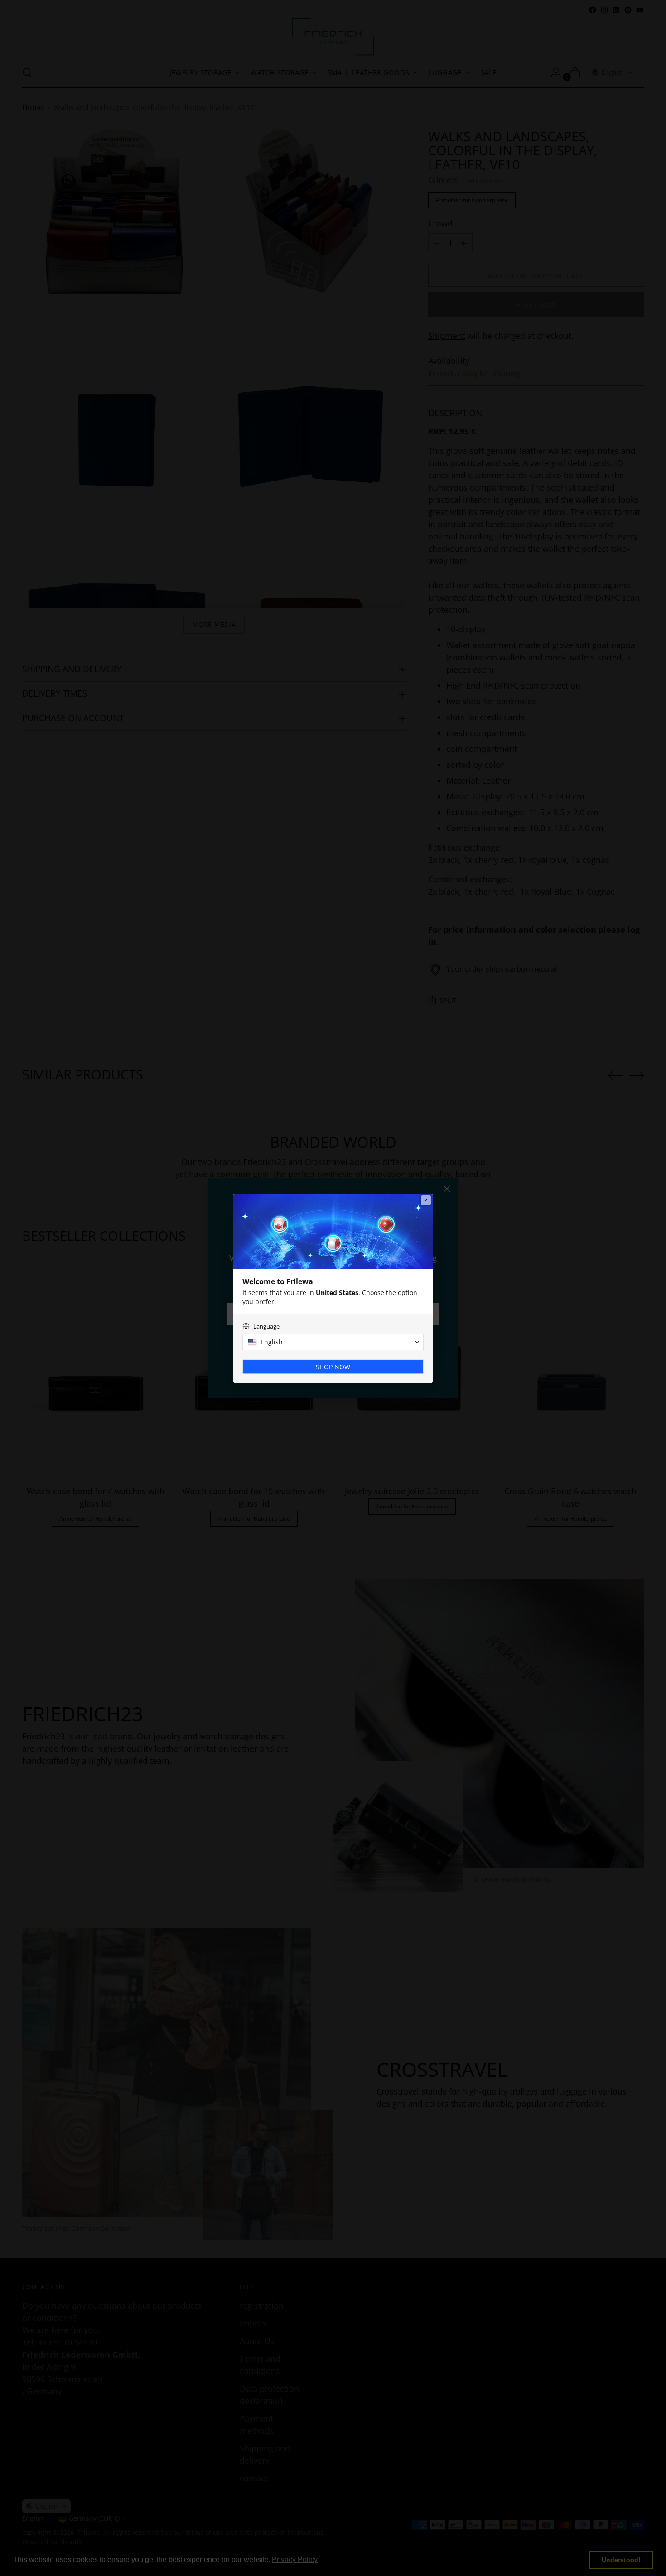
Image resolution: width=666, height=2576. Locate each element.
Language (266, 1327)
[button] (333, 1342)
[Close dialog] (426, 1200)
